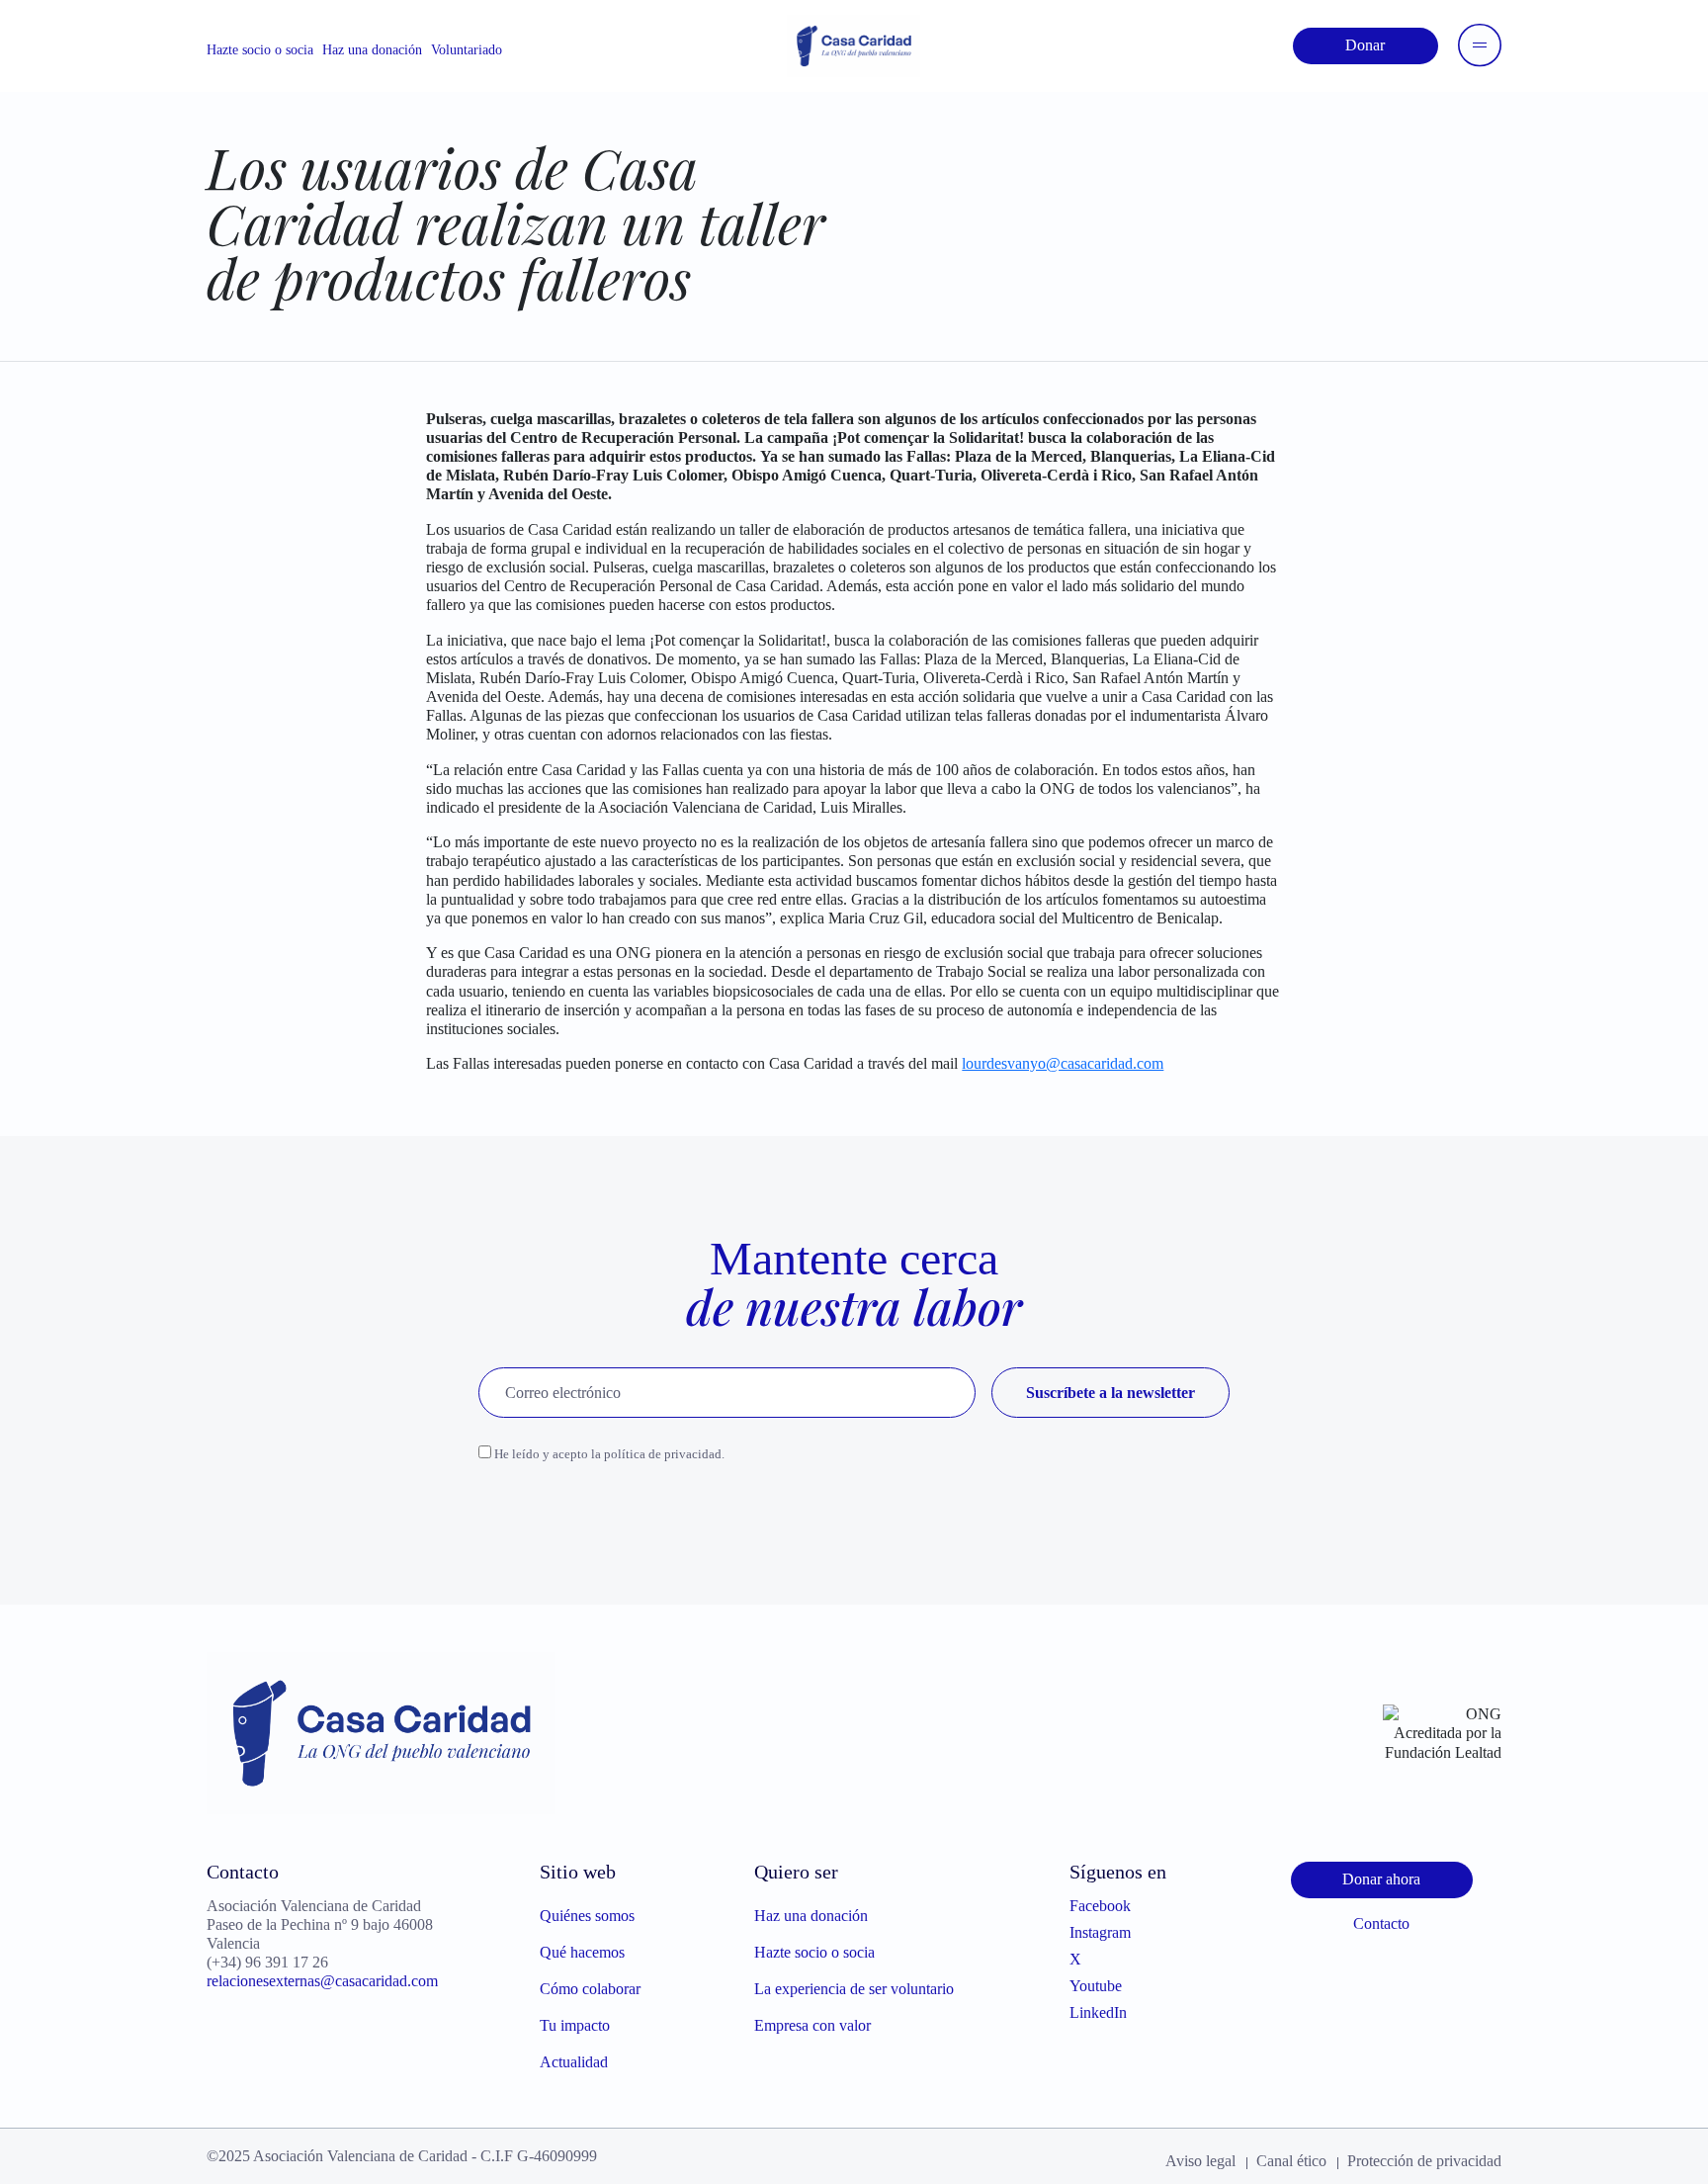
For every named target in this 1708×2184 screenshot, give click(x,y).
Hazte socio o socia (260, 50)
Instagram (1100, 1932)
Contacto (1381, 1923)
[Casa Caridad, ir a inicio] (854, 44)
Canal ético (1291, 2161)
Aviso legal (1200, 2161)
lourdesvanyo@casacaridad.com (1063, 1063)
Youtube (1096, 1986)
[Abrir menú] (1480, 45)
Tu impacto (575, 2025)
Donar (1365, 45)
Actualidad (574, 2062)
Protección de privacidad (1424, 2161)
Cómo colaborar (590, 1989)
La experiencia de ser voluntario (854, 1989)
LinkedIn (1098, 2012)
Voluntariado (467, 50)
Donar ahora (1381, 1879)
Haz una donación (372, 50)
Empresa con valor (812, 2025)
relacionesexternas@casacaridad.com (322, 1981)
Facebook (1100, 1906)
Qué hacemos (582, 1952)
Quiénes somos (587, 1916)
